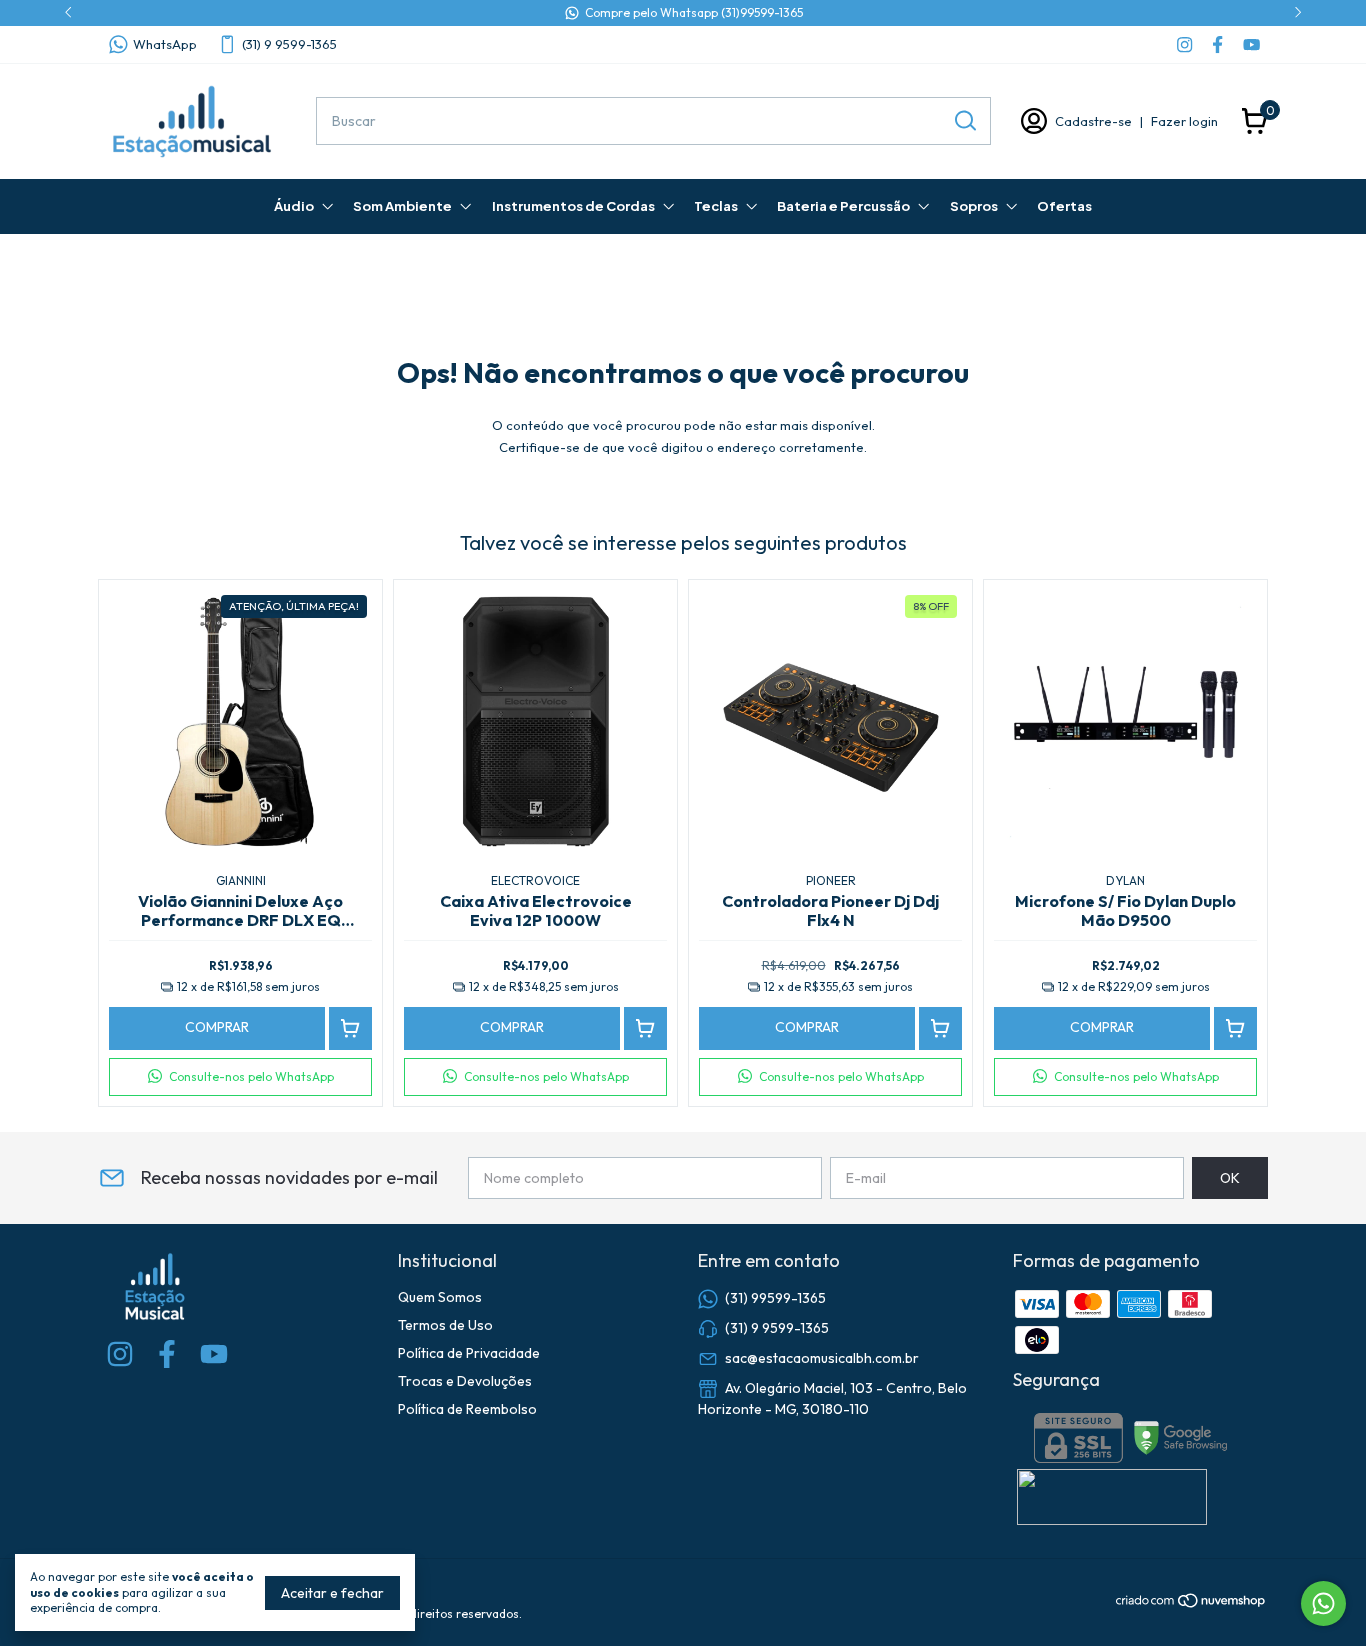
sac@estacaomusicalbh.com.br (822, 1358)
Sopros (974, 206)
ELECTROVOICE (535, 880)
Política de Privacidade (469, 1353)
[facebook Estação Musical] (1217, 44)
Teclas (716, 206)
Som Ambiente (402, 206)
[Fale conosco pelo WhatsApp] (1323, 1603)
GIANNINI (241, 880)
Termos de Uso (445, 1325)
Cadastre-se (1093, 121)
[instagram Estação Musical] (1184, 44)
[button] (240, 1077)
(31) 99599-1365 (775, 1298)
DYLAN (1125, 880)
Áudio (294, 206)
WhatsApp (165, 44)
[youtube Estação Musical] (1251, 44)
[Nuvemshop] (1191, 1604)
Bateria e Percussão (843, 206)
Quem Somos (440, 1297)
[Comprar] (350, 1028)
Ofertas (1064, 206)
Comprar (217, 1027)
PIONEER (831, 880)
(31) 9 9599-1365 (289, 44)
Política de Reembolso (467, 1409)
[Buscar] (964, 120)
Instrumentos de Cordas (573, 206)
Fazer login (1184, 121)
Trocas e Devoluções (465, 1381)
